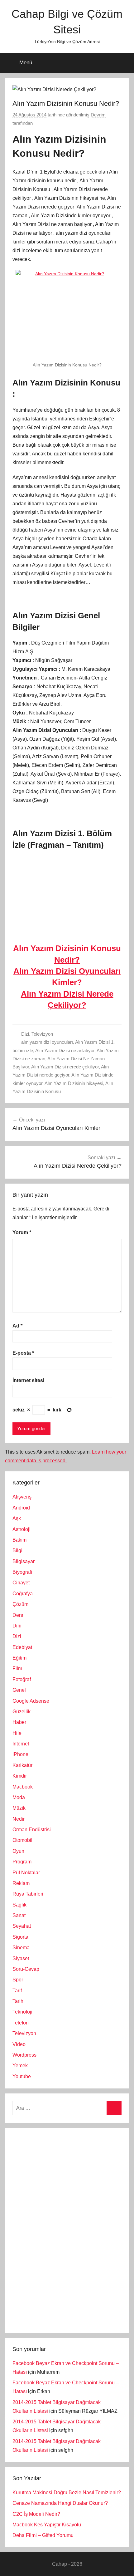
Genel (19, 1690)
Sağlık (19, 1905)
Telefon (21, 2023)
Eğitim (19, 1658)
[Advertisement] (59, 2229)
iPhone (20, 1754)
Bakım (19, 1540)
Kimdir (20, 1776)
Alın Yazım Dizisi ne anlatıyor (65, 1050)
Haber (19, 1722)
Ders (18, 1615)
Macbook (23, 1787)
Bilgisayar (24, 1561)
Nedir (19, 1819)
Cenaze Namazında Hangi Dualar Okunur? (60, 2503)
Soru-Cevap (26, 1969)
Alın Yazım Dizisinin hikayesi (74, 1083)
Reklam (21, 1883)
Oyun (18, 1851)
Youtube (22, 2076)
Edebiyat (22, 1647)
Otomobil (22, 1840)
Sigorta (20, 1937)
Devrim (98, 115)
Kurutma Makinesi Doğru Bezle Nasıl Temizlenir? (67, 2493)
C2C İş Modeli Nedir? (36, 2514)
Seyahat (22, 1926)
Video (19, 2044)
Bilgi (17, 1551)
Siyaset (21, 1958)
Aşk (17, 1518)
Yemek (20, 2066)
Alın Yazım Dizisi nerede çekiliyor (65, 1067)
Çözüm (20, 1604)
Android (21, 1508)
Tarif (17, 1991)
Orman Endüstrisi (32, 1830)
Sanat (19, 1915)
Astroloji (22, 1529)
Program (22, 1862)
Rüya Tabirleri (28, 1894)
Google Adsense (31, 1701)
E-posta (23, 1353)
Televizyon (42, 1034)
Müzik (19, 1808)
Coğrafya (23, 1594)
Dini (17, 1626)
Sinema (21, 1948)
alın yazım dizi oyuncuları (47, 1042)
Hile (17, 1733)
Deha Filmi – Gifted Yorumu (43, 2535)
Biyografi (22, 1572)
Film (17, 1668)
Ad (17, 1326)
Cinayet (21, 1583)
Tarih (18, 2001)
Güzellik (22, 1712)
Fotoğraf (22, 1679)
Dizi (25, 1034)
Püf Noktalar (26, 1873)
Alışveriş (22, 1497)
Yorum (22, 1232)
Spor (18, 1980)
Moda (19, 1797)
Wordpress (24, 2055)
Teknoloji (22, 2012)
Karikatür (22, 1765)
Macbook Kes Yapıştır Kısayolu (47, 2525)
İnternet (21, 1744)
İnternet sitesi (28, 1380)
